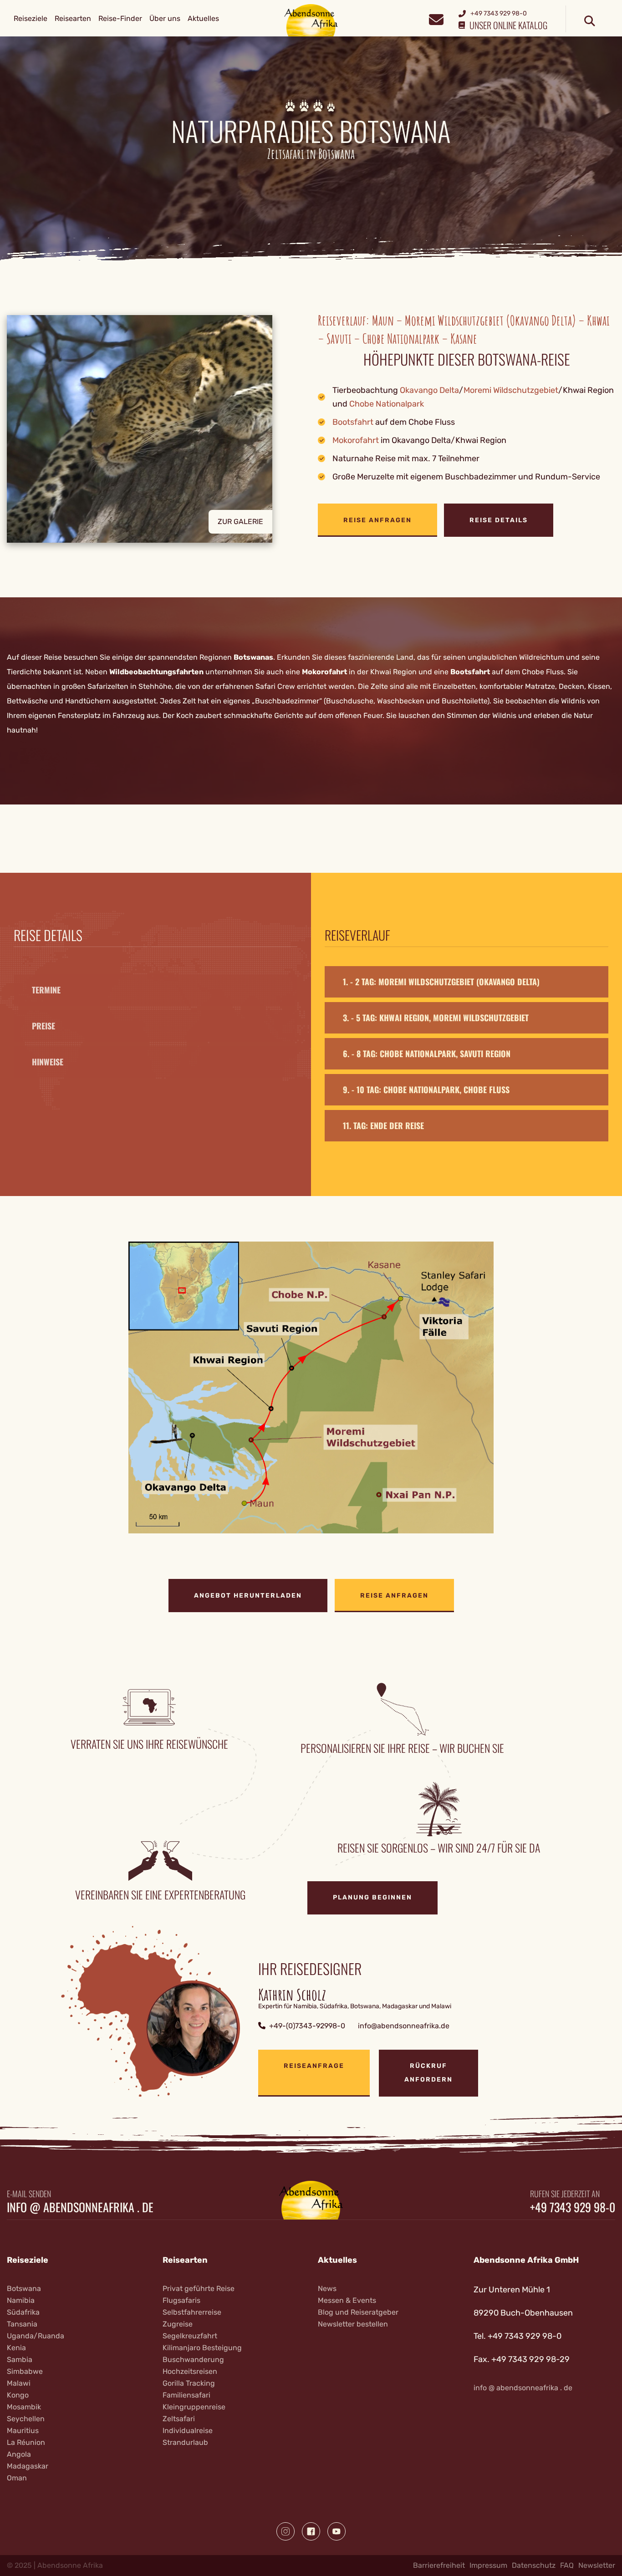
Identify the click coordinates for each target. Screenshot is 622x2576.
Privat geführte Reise (199, 2288)
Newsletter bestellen (353, 2324)
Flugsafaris (181, 2300)
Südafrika (23, 2312)
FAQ (567, 2565)
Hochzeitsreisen (190, 2371)
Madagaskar (28, 2466)
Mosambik (24, 2407)
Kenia (16, 2348)
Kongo (18, 2395)
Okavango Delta (429, 390)
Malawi (19, 2383)
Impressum (488, 2565)
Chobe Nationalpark (387, 404)
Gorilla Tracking (189, 2383)
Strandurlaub (185, 2442)
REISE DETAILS (499, 520)
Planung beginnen (372, 1897)
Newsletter (597, 2565)
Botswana (24, 2288)
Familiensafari (186, 2395)
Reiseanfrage (314, 2066)
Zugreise (178, 2324)
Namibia (21, 2300)
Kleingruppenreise (194, 2407)
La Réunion (26, 2442)
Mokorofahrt (356, 440)
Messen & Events (347, 2300)
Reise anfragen (377, 520)
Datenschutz (534, 2565)
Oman (17, 2478)
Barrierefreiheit (439, 2565)
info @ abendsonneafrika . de (80, 2207)
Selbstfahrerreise (192, 2312)
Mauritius (23, 2431)
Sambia (20, 2360)
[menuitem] (31, 19)
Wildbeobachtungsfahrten (156, 672)
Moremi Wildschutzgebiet (511, 390)
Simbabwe (25, 2371)
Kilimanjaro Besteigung (202, 2348)
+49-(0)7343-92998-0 (307, 2026)
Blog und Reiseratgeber (358, 2312)
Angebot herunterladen (248, 1596)
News (327, 2288)
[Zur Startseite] (311, 20)
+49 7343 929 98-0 (573, 2207)
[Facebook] (311, 2531)
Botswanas (253, 657)
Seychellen (26, 2419)
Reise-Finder (120, 18)
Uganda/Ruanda (36, 2336)
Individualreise (188, 2431)
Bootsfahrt (353, 422)
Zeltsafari (179, 2419)
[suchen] (590, 21)
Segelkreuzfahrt (190, 2336)
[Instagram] (286, 2531)
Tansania (22, 2324)
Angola (19, 2454)
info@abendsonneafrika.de (404, 2026)
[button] (155, 429)
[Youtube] (336, 2531)
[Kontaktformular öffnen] (436, 18)
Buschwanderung (193, 2360)
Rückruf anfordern (428, 2073)
